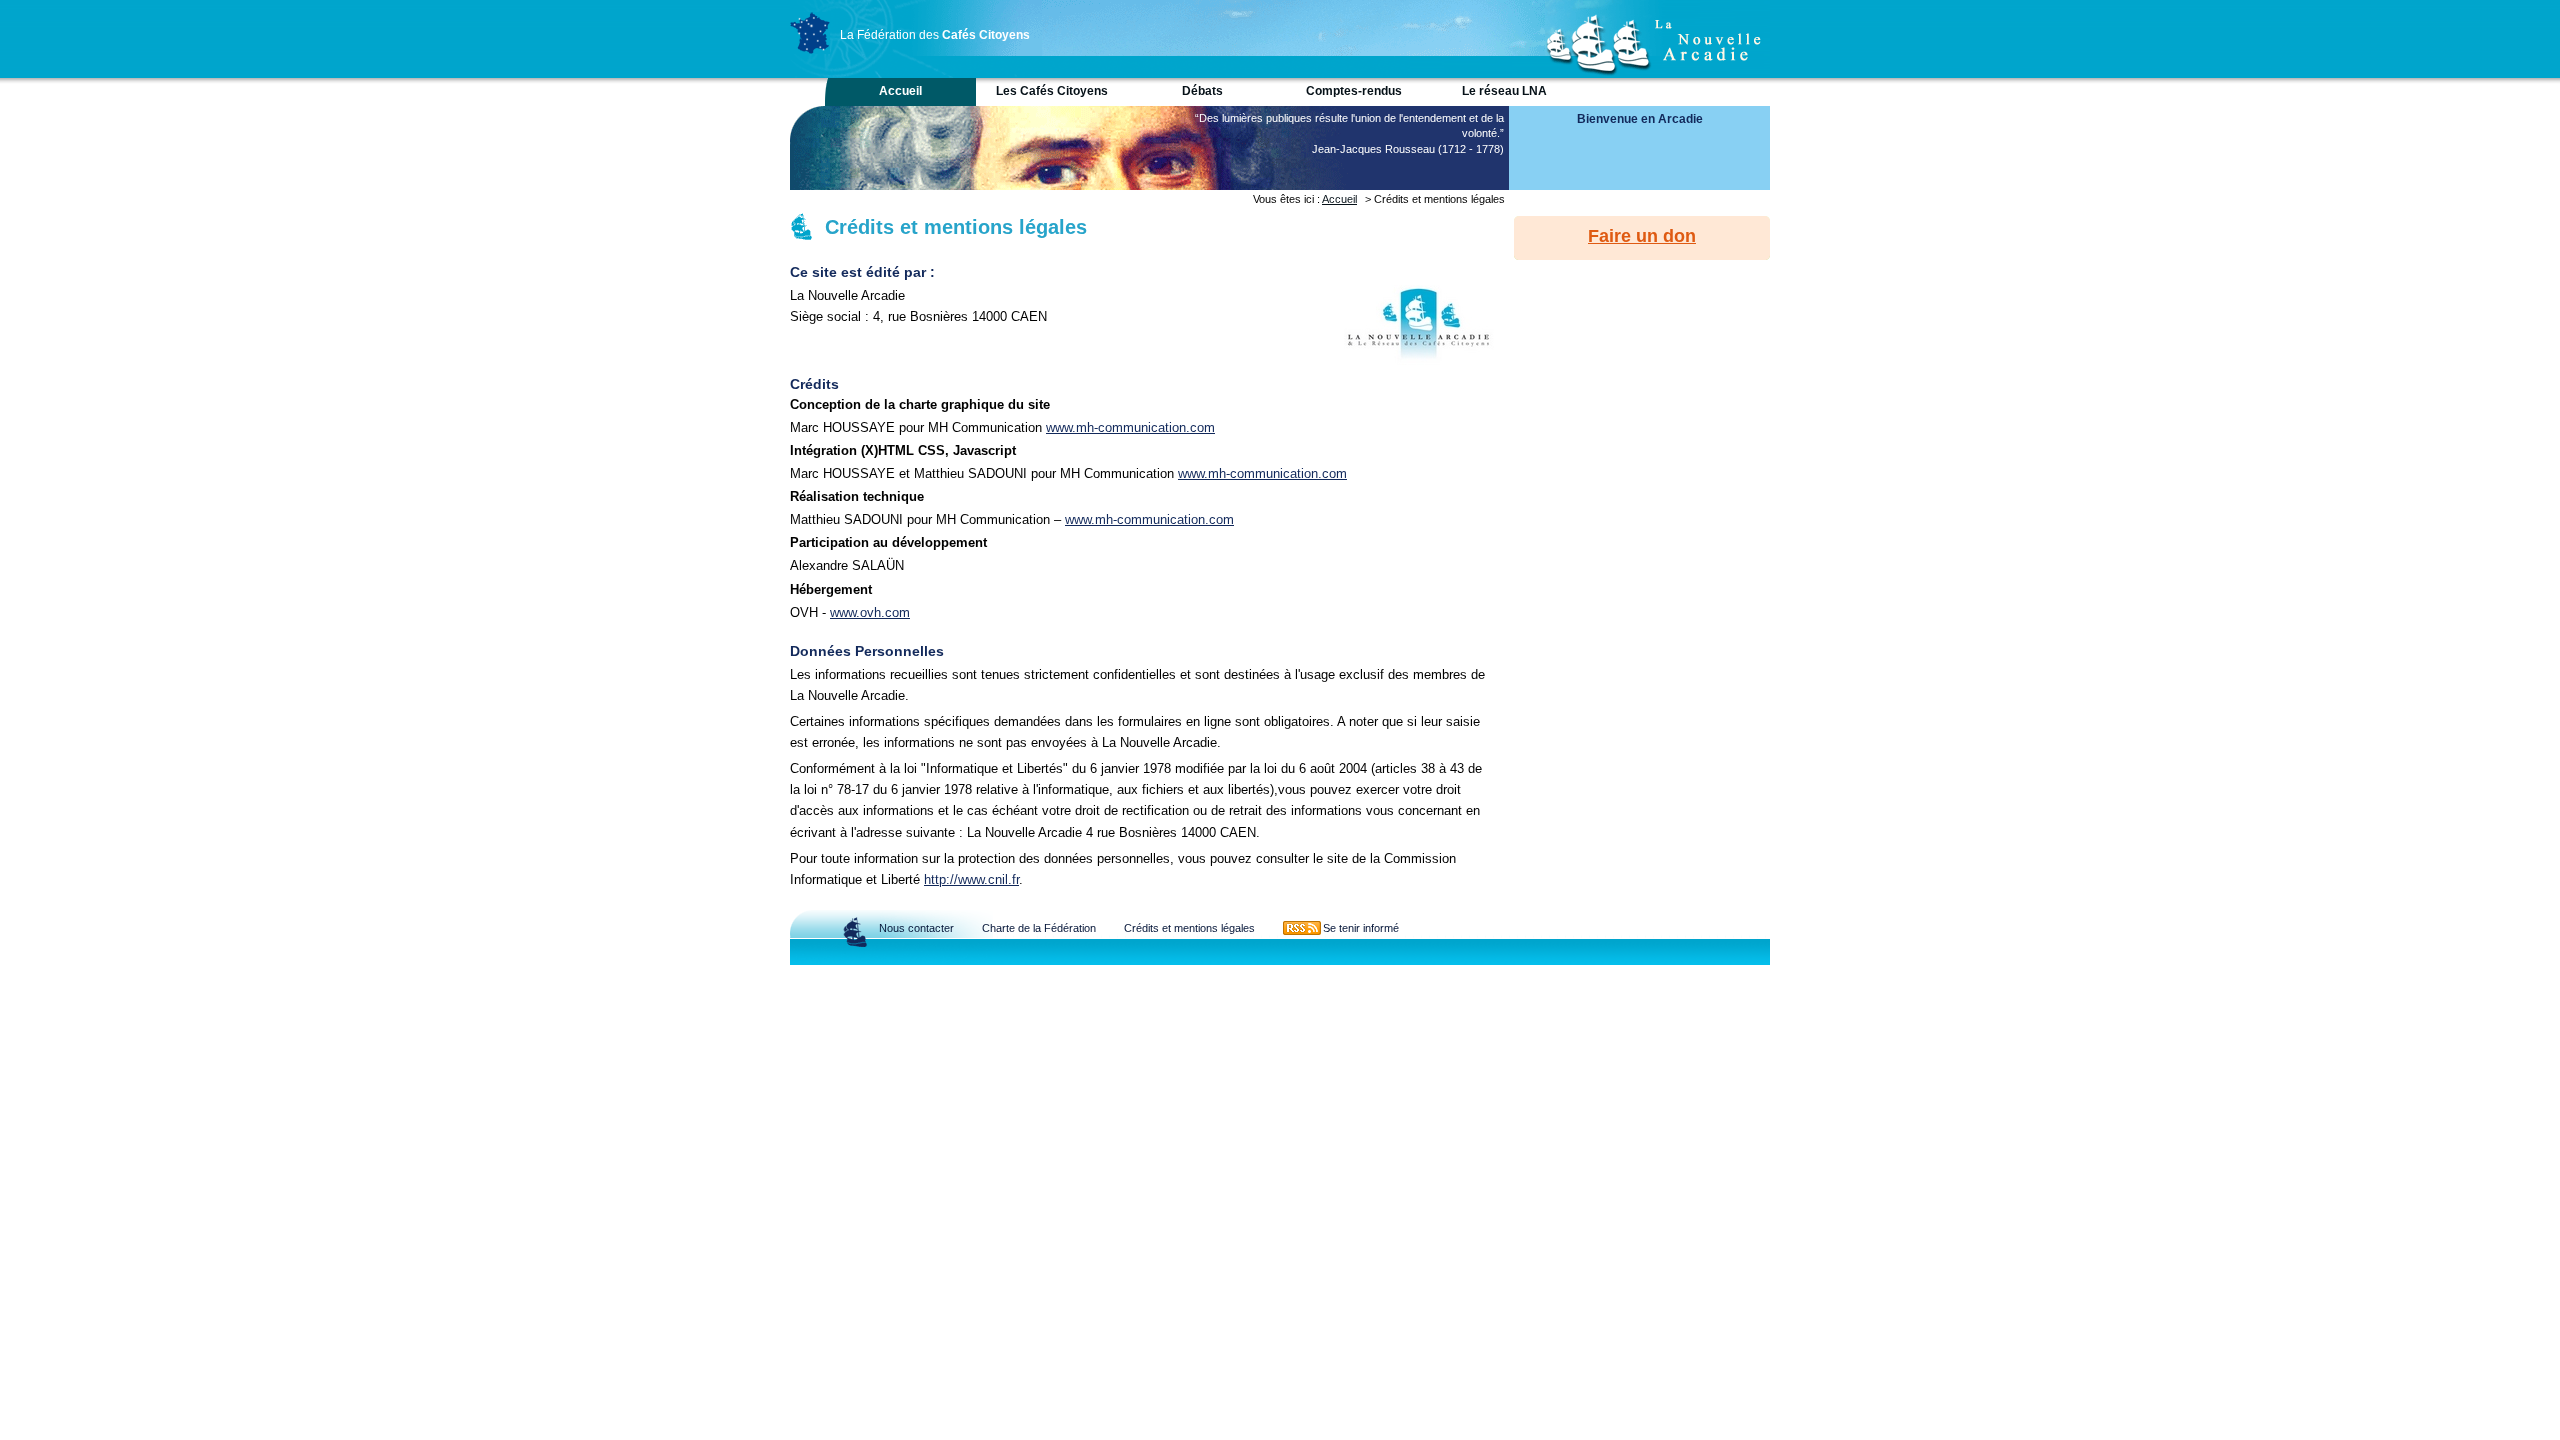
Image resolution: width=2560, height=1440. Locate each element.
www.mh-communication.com (1130, 427)
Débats (1202, 91)
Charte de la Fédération (1039, 928)
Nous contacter (916, 928)
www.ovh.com (870, 612)
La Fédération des (935, 35)
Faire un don (1642, 236)
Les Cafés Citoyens (1052, 91)
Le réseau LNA (1504, 91)
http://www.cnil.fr (971, 879)
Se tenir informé (1361, 928)
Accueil (900, 91)
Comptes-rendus (1354, 91)
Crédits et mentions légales (1189, 928)
